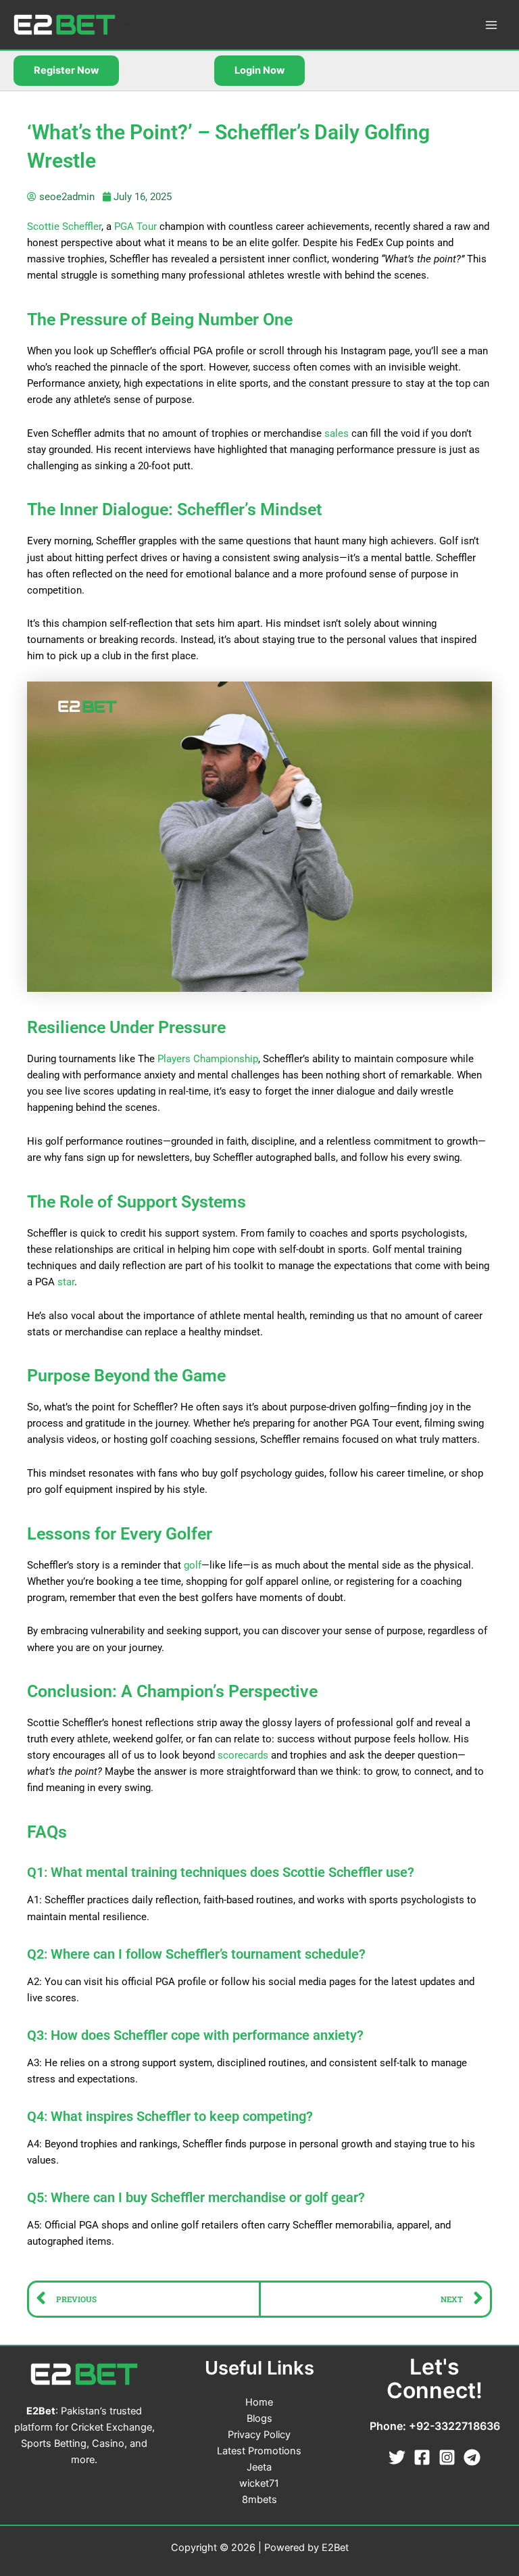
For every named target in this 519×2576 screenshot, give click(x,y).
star (66, 1282)
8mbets (259, 2500)
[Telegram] (472, 2457)
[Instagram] (447, 2457)
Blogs (259, 2418)
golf (193, 1565)
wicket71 (259, 2483)
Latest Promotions (259, 2451)
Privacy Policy (259, 2435)
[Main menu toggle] (491, 25)
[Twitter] (397, 2457)
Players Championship (208, 1059)
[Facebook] (422, 2457)
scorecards (243, 1755)
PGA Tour (135, 226)
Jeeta (259, 2467)
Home (259, 2402)
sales (337, 433)
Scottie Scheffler (64, 226)
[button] (66, 71)
